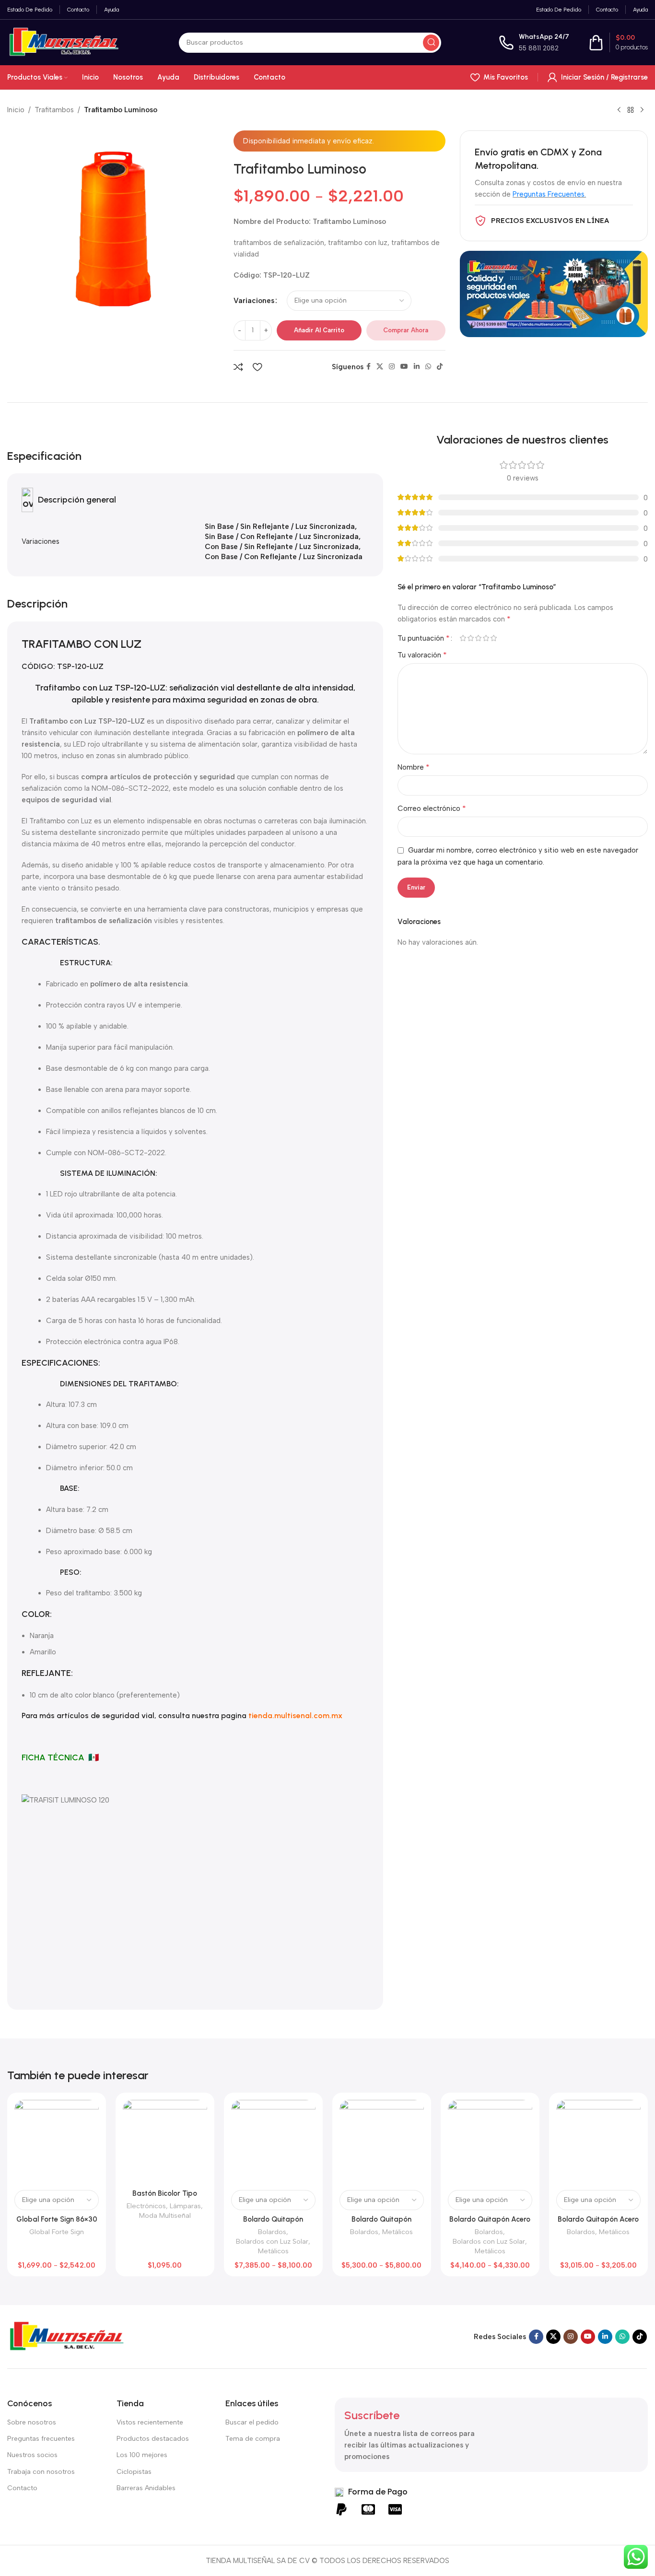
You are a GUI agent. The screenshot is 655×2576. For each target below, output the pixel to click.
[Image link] (67, 2336)
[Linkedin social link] (417, 367)
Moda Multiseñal (165, 2215)
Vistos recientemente (150, 2422)
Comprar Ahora (406, 330)
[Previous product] (619, 110)
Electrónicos (146, 2206)
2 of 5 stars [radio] (471, 638)
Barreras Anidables (146, 2488)
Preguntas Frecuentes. (549, 194)
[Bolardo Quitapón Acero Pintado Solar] (490, 2142)
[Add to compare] (238, 367)
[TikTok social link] (440, 367)
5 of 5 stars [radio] (494, 638)
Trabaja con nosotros (41, 2472)
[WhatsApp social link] (428, 367)
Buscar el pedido (252, 2422)
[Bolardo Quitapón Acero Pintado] (598, 2142)
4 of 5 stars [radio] (486, 638)
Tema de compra (253, 2439)
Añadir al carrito (319, 330)
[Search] (431, 43)
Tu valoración (422, 655)
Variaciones (254, 301)
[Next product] (642, 110)
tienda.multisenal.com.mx (295, 1715)
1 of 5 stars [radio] (463, 638)
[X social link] (380, 367)
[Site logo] (64, 42)
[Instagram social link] (392, 367)
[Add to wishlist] (257, 367)
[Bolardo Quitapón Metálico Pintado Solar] (273, 2142)
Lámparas (185, 2206)
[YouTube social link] (404, 367)
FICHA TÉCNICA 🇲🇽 (60, 1757)
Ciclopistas (134, 2472)
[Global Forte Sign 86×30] (57, 2142)
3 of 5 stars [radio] (479, 638)
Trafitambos (54, 110)
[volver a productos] (631, 110)
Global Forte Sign (57, 2232)
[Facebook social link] (368, 367)
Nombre (414, 767)
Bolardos (272, 2232)
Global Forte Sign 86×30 (57, 2219)
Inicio (16, 110)
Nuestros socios (32, 2455)
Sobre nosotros (32, 2422)
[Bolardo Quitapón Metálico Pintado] (382, 2142)
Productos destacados (153, 2439)
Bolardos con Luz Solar (272, 2241)
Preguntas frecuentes (41, 2439)
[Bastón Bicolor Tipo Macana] (165, 2142)
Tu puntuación (424, 638)
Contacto (22, 2488)
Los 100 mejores (142, 2455)
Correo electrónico (432, 808)
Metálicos (273, 2251)
